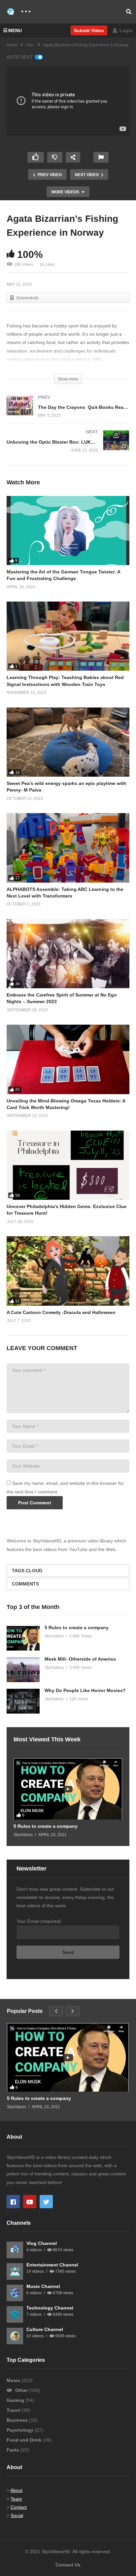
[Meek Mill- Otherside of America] (23, 1670)
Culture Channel (45, 2329)
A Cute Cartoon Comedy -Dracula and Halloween (62, 1312)
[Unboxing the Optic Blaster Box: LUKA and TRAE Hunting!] (68, 448)
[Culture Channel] (15, 2336)
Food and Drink (25, 2440)
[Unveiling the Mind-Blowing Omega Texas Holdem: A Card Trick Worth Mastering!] (68, 1059)
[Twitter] (46, 2202)
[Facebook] (13, 2202)
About (16, 2490)
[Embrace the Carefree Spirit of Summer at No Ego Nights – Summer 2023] (68, 954)
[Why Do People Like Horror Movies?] (23, 1701)
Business (18, 2420)
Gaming (16, 2400)
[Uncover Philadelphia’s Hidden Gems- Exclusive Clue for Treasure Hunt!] (68, 1165)
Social (17, 2515)
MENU (15, 30)
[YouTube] (30, 2202)
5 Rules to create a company (77, 1628)
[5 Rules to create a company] (23, 1638)
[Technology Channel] (15, 2314)
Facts (14, 2450)
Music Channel (43, 2286)
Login (125, 30)
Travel (14, 2410)
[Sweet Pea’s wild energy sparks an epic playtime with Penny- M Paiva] (68, 742)
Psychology (21, 2430)
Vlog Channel (42, 2243)
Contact (19, 2507)
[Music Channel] (15, 2293)
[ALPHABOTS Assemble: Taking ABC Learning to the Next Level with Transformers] (68, 848)
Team (16, 2499)
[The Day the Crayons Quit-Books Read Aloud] (68, 413)
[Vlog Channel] (15, 2250)
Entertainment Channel (52, 2265)
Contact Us (68, 2565)
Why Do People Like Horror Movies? (85, 1690)
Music (14, 2380)
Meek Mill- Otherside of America (80, 1659)
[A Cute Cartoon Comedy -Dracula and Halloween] (68, 1271)
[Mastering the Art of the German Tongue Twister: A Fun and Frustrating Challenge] (68, 531)
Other (21, 2390)
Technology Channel (50, 2308)
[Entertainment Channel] (15, 2271)
